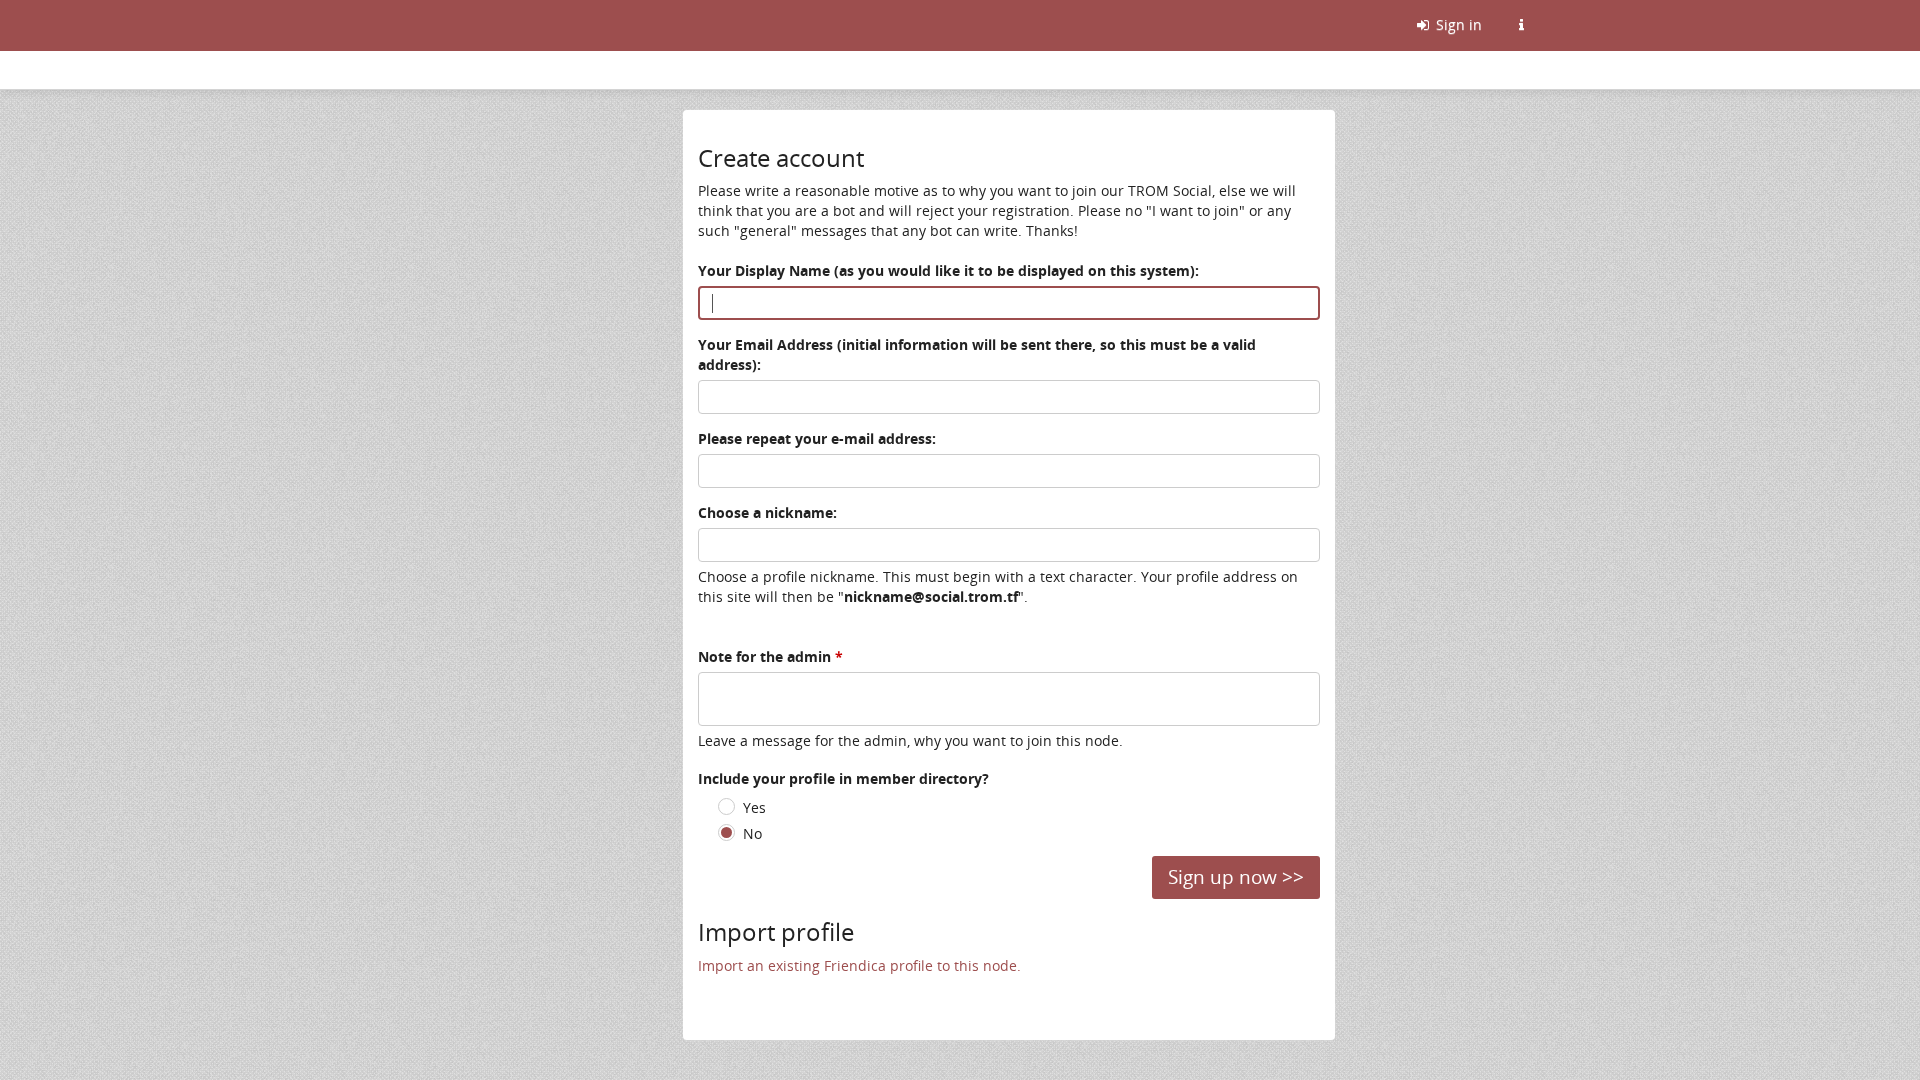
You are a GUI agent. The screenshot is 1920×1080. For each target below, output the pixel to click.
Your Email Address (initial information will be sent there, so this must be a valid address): (977, 354)
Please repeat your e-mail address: (817, 438)
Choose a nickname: (767, 512)
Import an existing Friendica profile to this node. (859, 965)
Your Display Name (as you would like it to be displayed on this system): (948, 270)
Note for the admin (770, 656)
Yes (754, 807)
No (752, 833)
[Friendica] (392, 25)
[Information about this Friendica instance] (1521, 25)
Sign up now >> (1236, 877)
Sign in (1457, 24)
